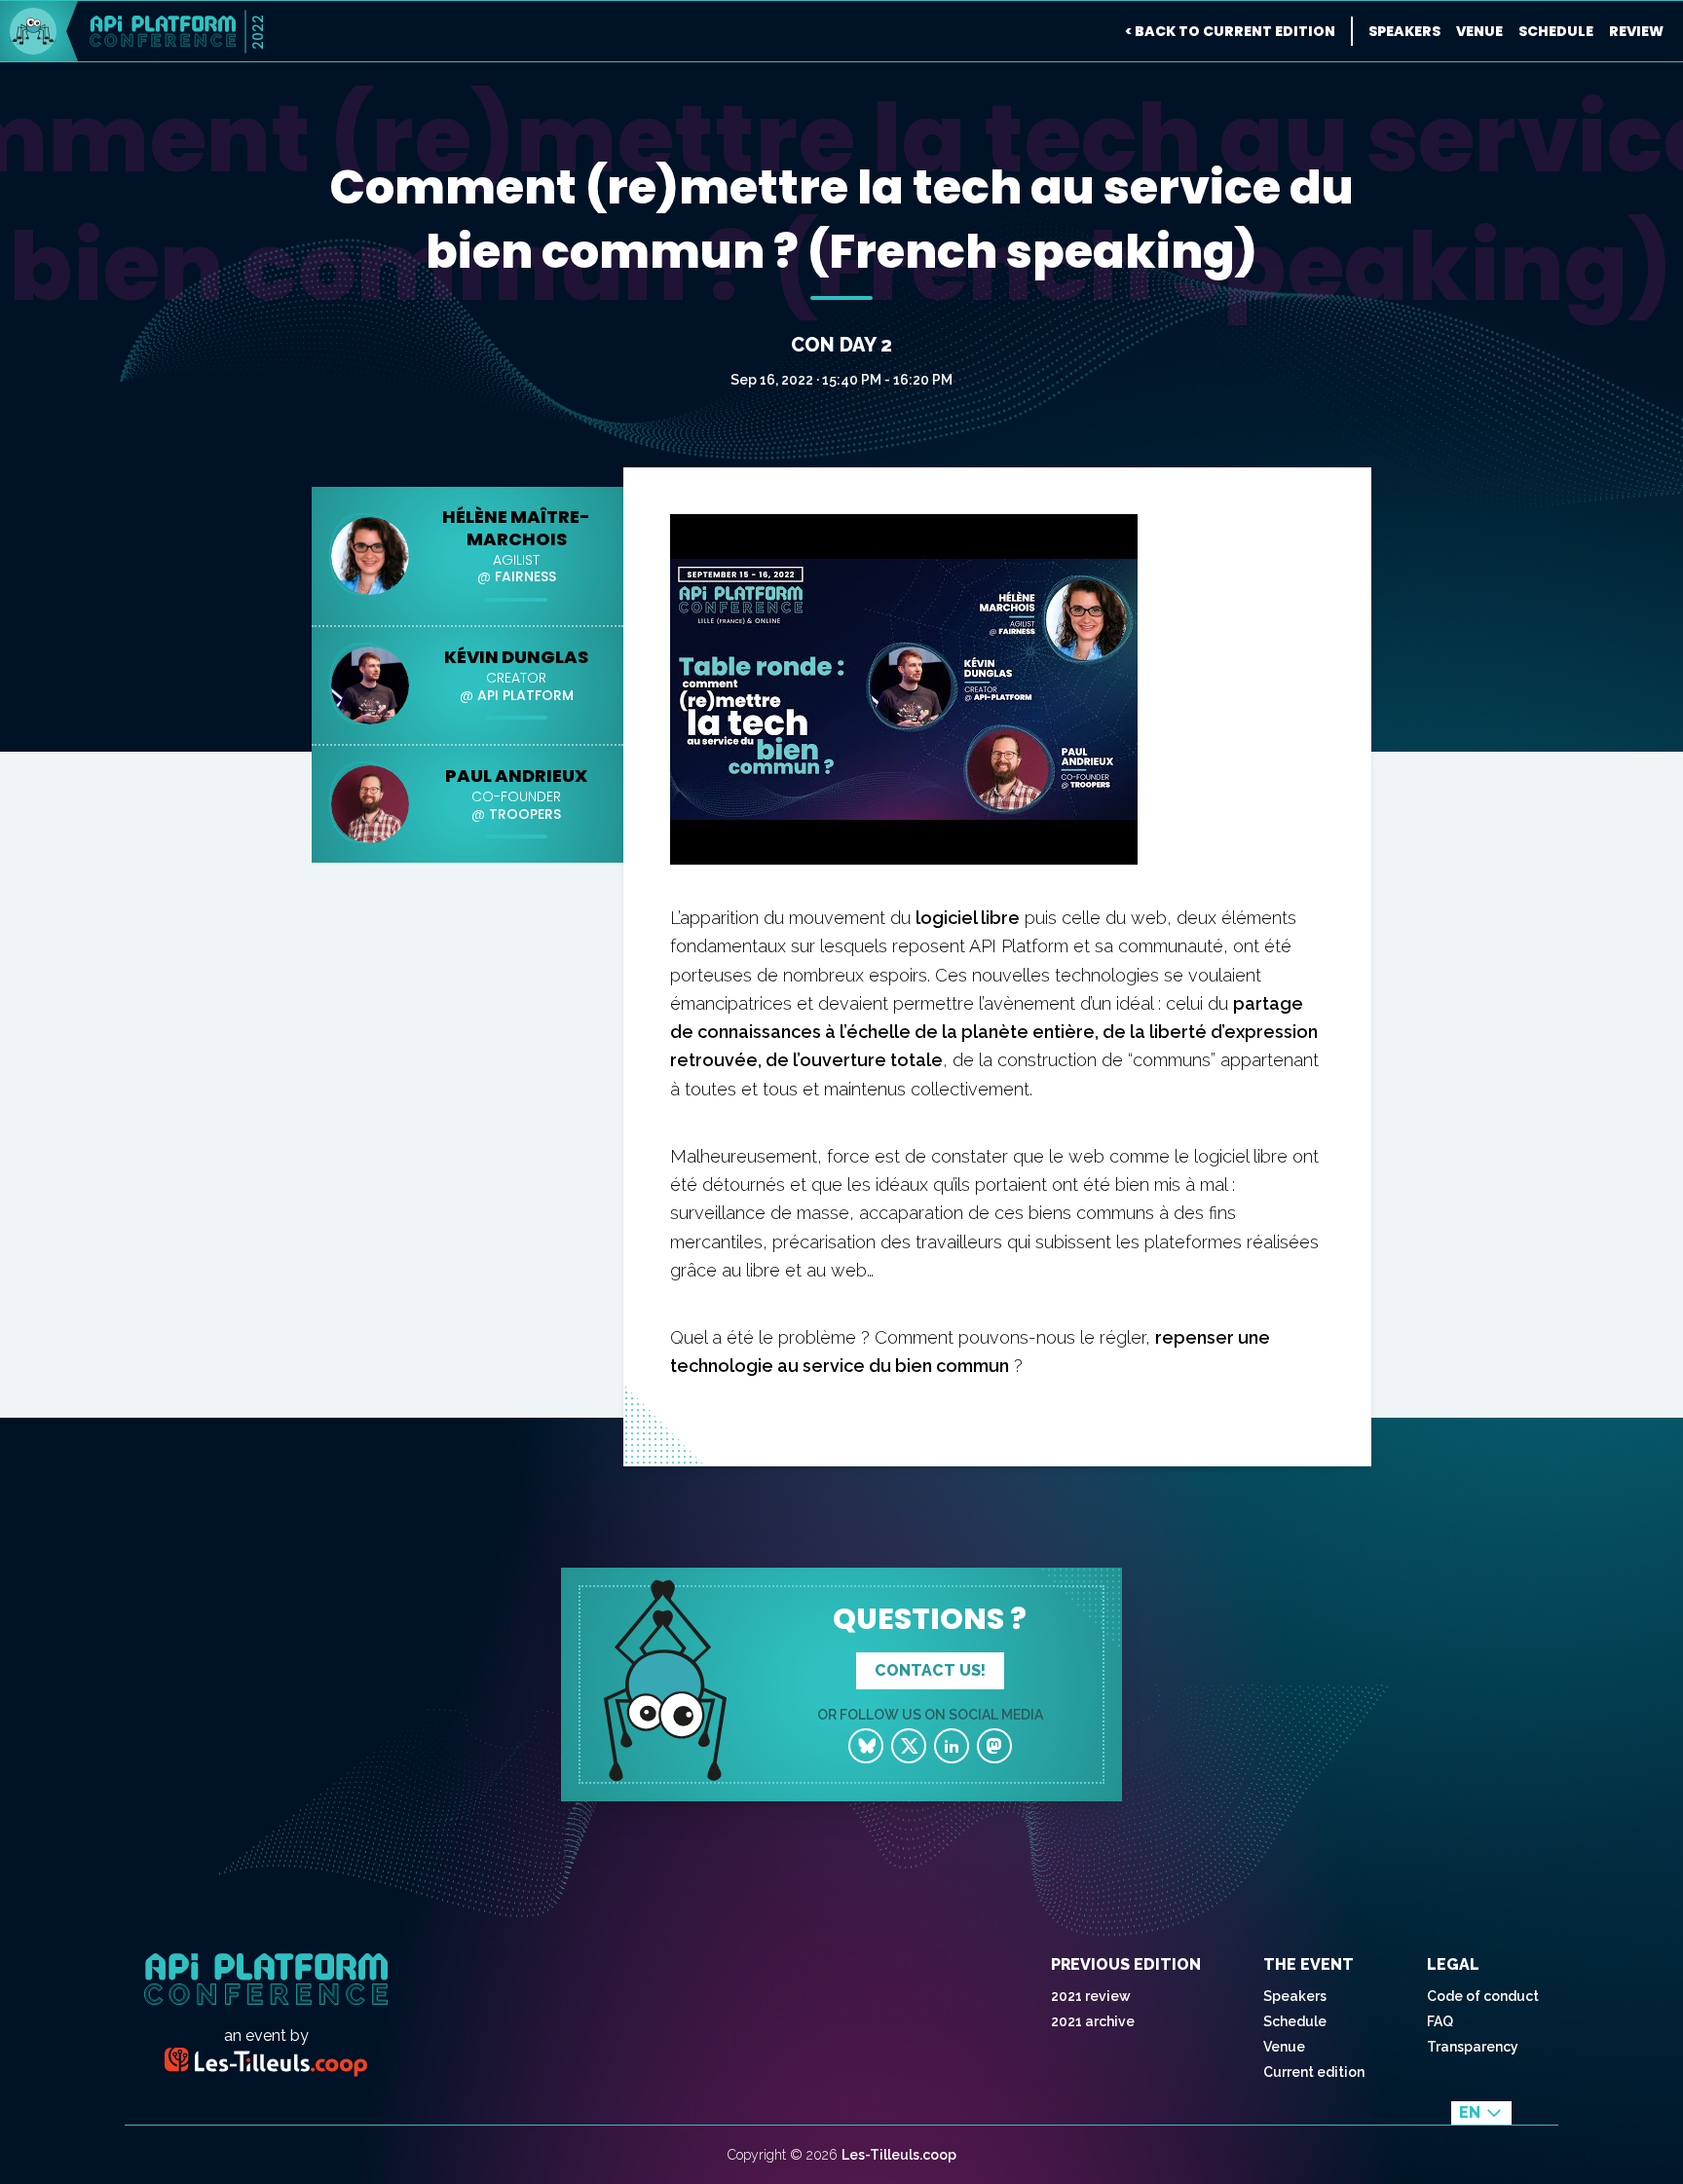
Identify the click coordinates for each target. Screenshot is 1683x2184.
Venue (1479, 31)
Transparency (1473, 2047)
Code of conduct (1483, 1996)
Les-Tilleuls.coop (899, 2155)
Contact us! (930, 1670)
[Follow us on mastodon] (994, 1746)
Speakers (1404, 31)
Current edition (1314, 2072)
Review (1636, 31)
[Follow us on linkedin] (952, 1746)
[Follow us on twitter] (909, 1746)
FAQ (1440, 2021)
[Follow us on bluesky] (866, 1746)
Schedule (1556, 31)
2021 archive (1093, 2021)
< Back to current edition (1230, 31)
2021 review (1091, 1996)
